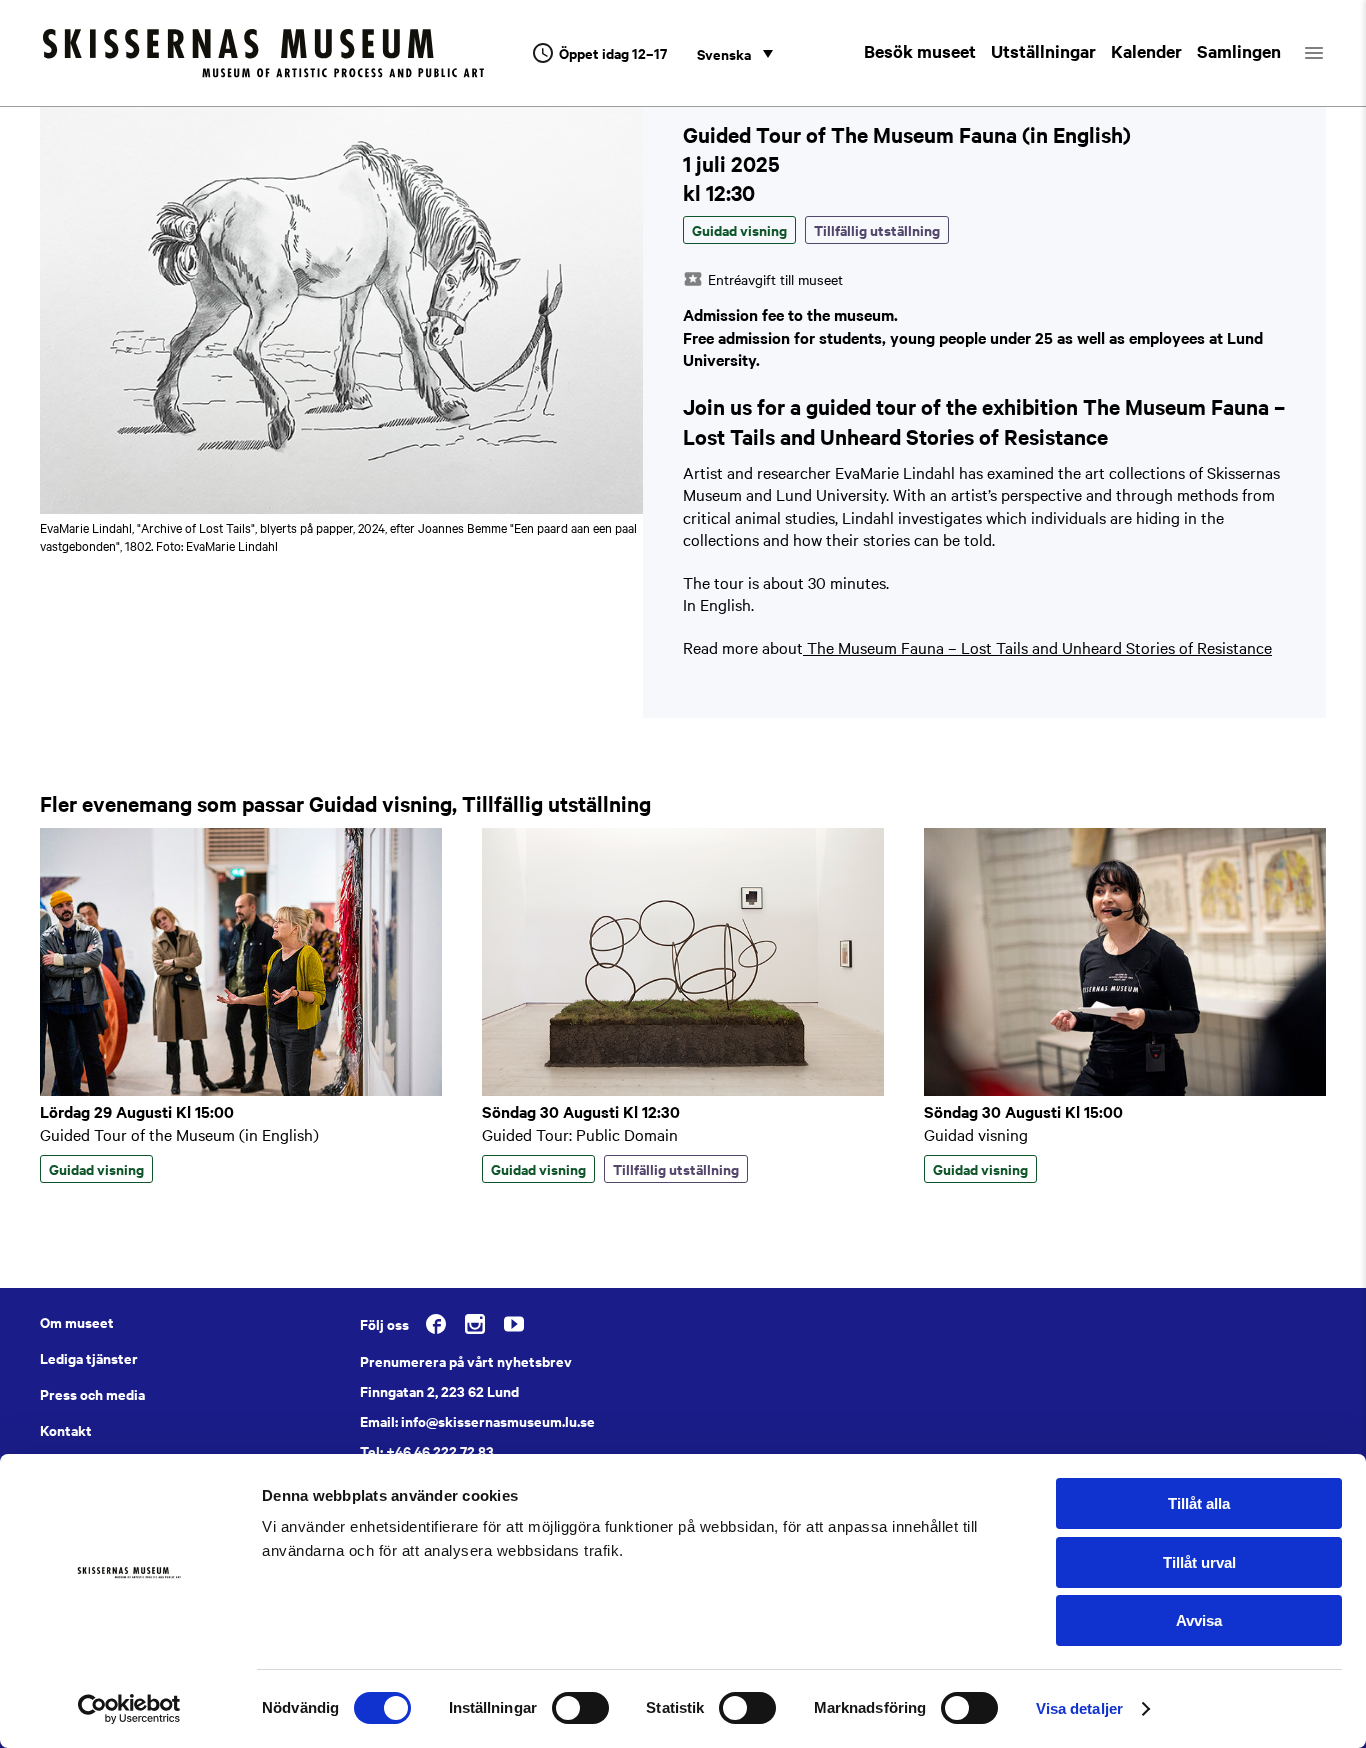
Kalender (1146, 51)
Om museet (77, 1322)
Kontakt (66, 1430)
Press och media (92, 1394)
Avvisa (1199, 1620)
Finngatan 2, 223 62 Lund (439, 1391)
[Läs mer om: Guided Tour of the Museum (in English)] (241, 1090)
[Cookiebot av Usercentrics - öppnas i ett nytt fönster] (129, 1709)
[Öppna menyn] (1331, 53)
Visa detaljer (1079, 1708)
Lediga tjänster (89, 1358)
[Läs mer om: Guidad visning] (1125, 1090)
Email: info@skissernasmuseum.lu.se (477, 1421)
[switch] (580, 1708)
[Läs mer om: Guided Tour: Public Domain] (683, 1090)
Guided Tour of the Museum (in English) (179, 1134)
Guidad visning (976, 1134)
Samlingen (1239, 51)
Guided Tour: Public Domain (580, 1134)
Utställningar (1043, 51)
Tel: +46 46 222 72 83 (427, 1451)
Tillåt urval (1199, 1562)
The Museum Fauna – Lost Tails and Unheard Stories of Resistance (1037, 647)
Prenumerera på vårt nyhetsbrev (466, 1361)
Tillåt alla (1199, 1503)
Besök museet (920, 51)
